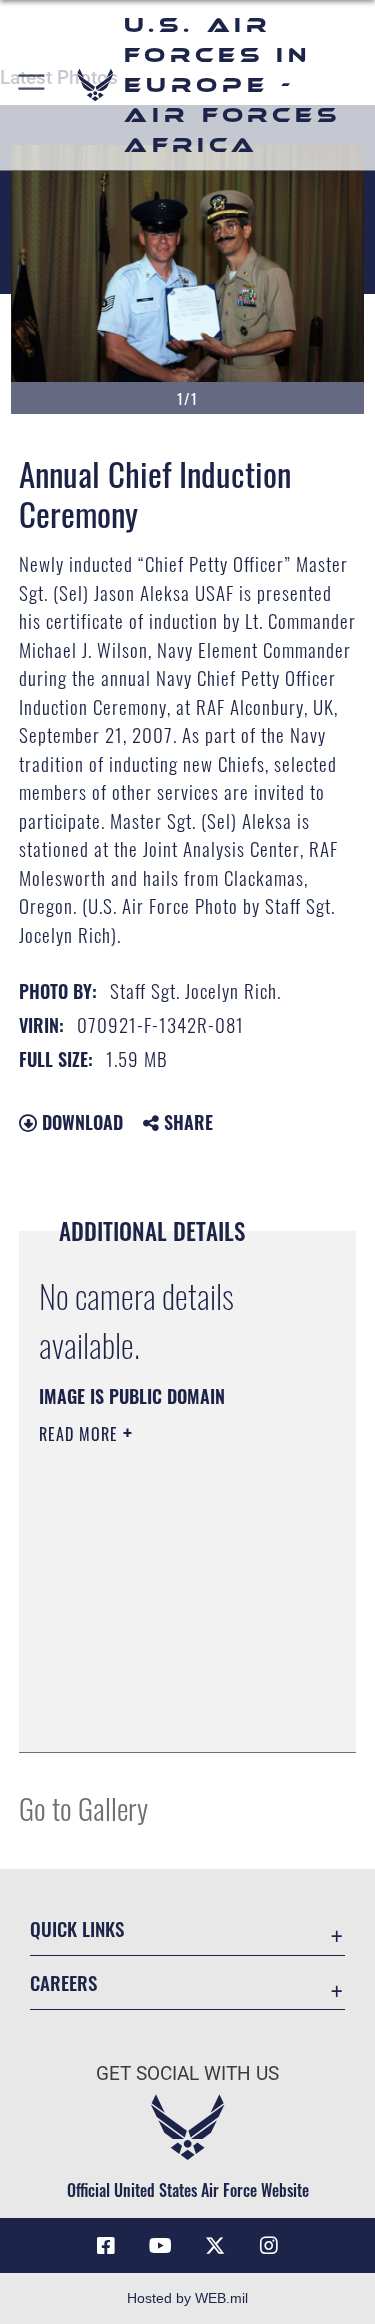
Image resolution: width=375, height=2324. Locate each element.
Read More (81, 1434)
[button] (32, 85)
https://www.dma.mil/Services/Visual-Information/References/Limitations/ (160, 1687)
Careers (63, 1982)
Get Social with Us (187, 2073)
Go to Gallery (83, 1807)
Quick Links (77, 1928)
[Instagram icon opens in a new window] (269, 2246)
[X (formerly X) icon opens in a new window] (215, 2246)
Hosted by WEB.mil (187, 2298)
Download (80, 1122)
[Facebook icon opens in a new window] (106, 2246)
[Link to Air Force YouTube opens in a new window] (160, 2246)
